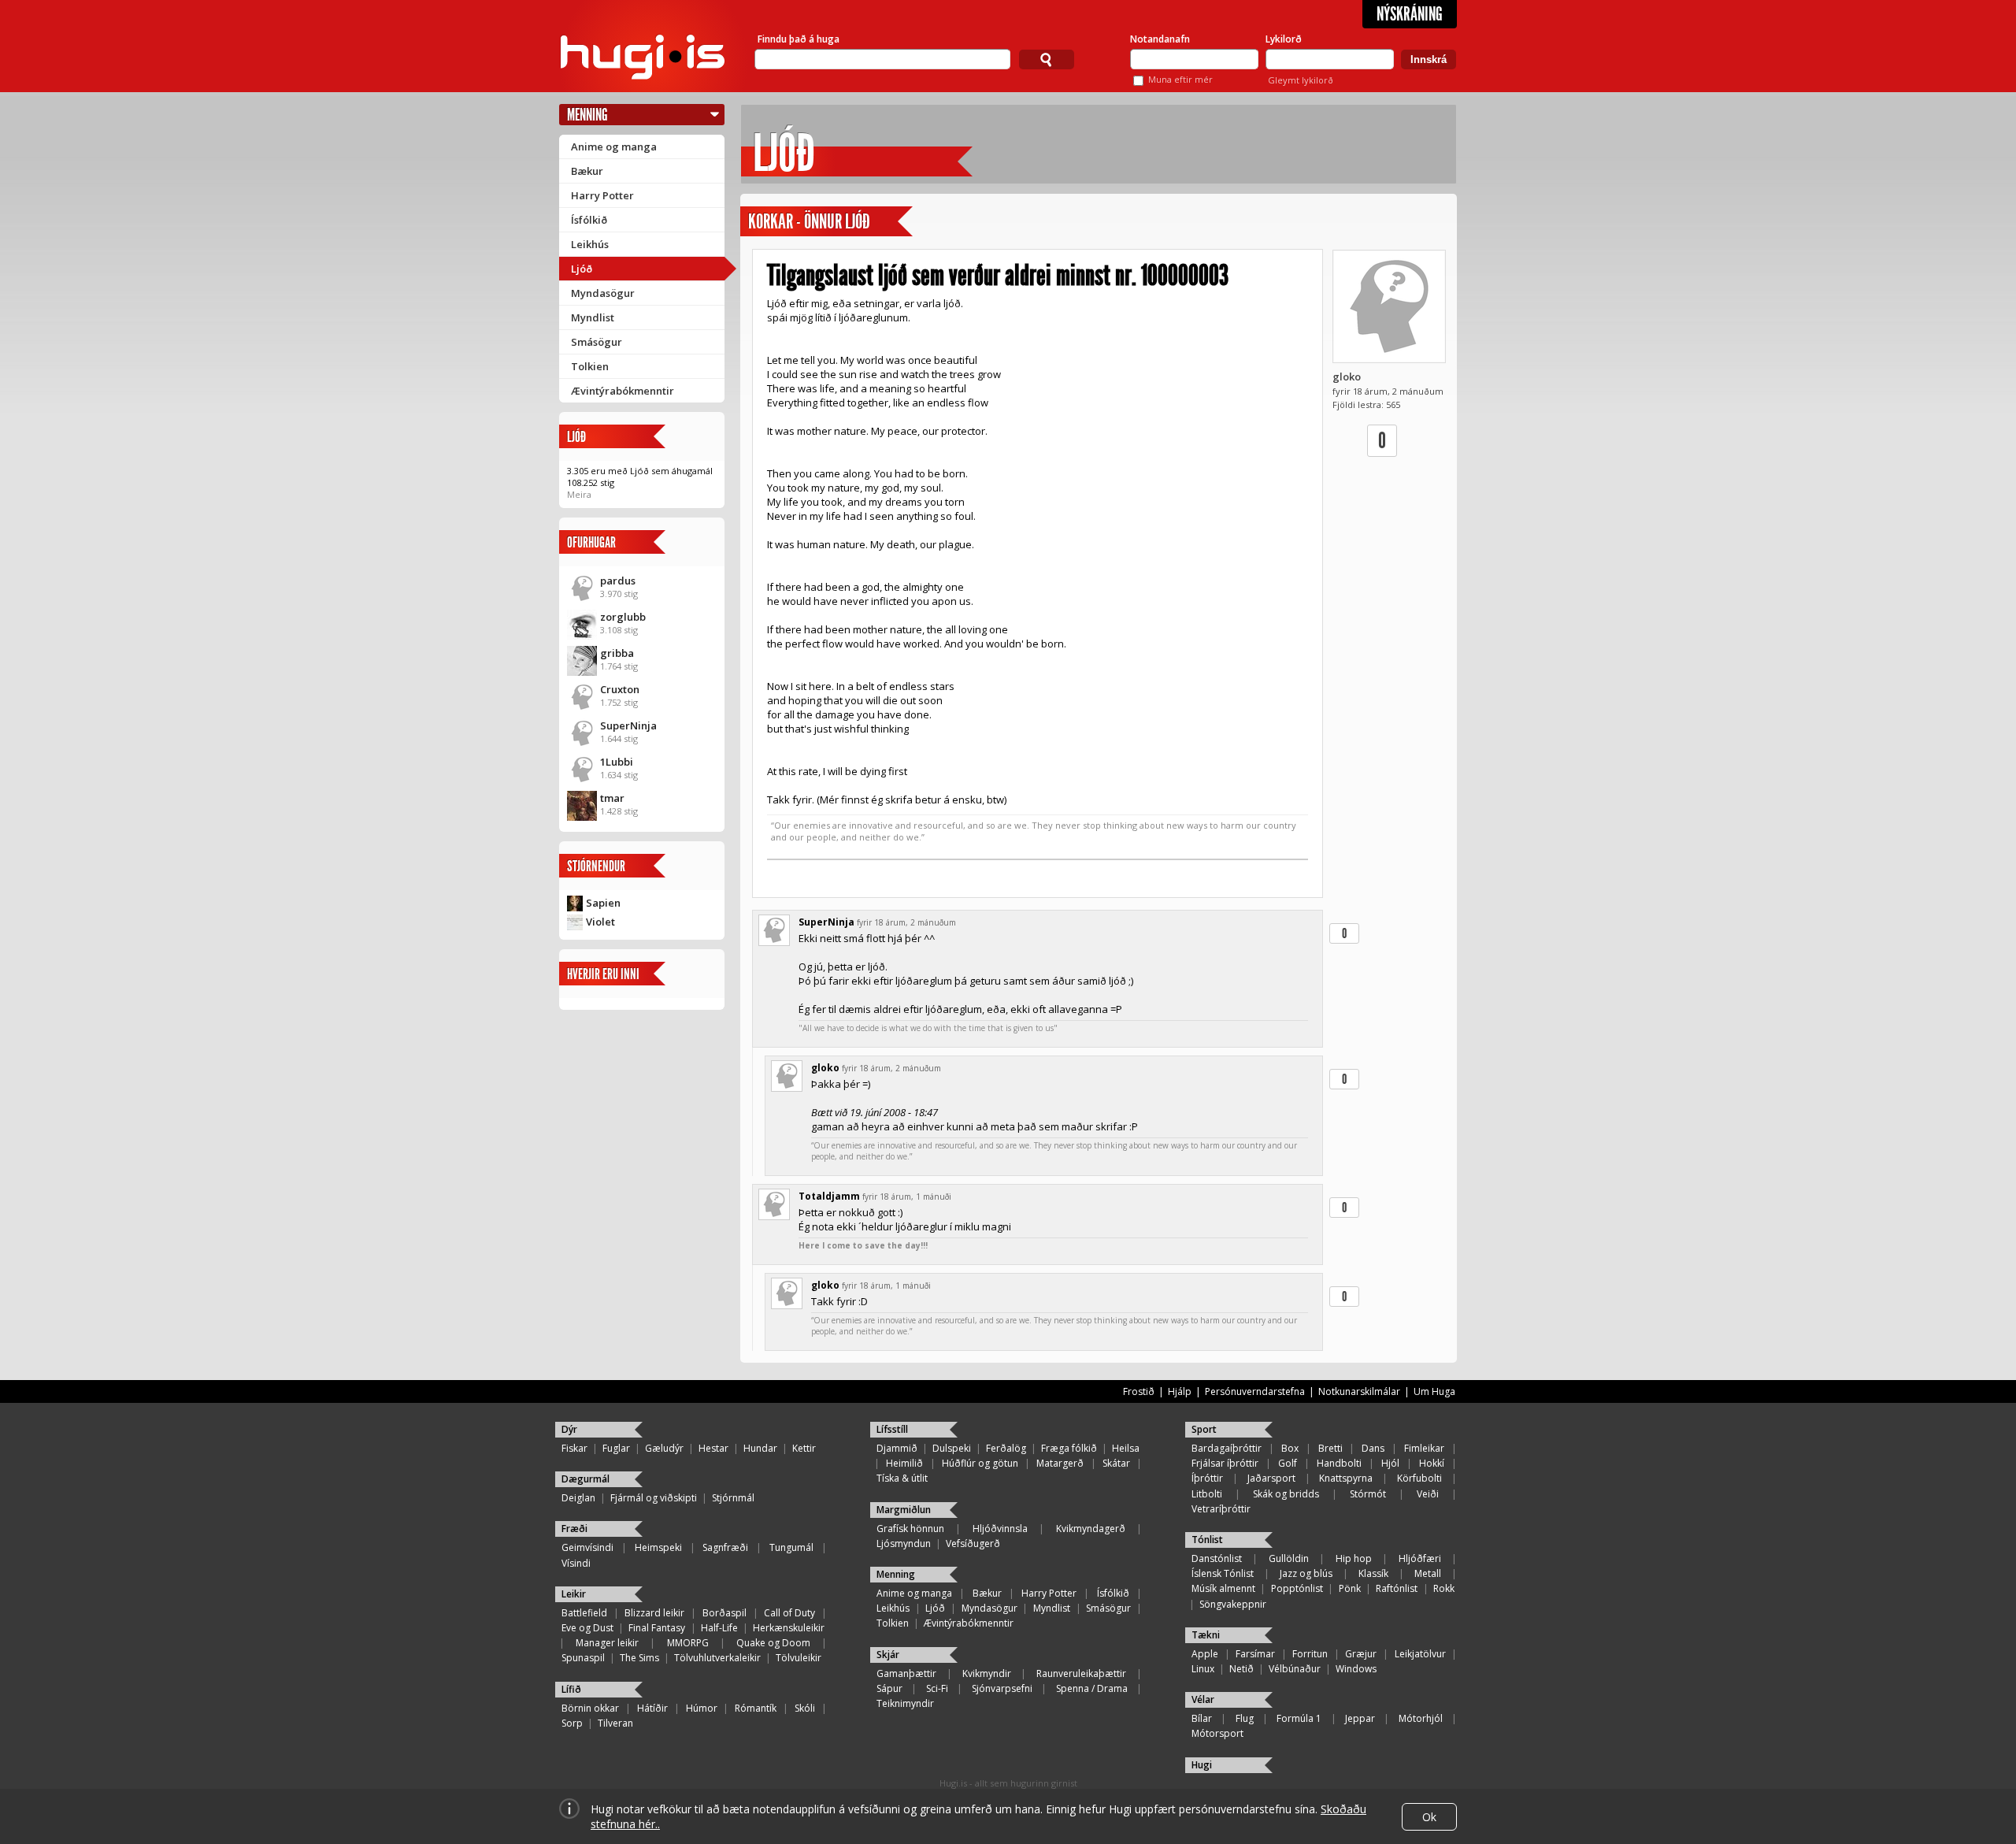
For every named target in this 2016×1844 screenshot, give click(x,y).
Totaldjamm (829, 1196)
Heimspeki (658, 1547)
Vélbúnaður (1295, 1669)
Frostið (1139, 1391)
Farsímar (1255, 1654)
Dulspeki (952, 1448)
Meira (579, 494)
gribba (617, 653)
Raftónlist (1397, 1588)
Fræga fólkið (1069, 1448)
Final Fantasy (657, 1628)
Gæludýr (664, 1448)
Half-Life (719, 1628)
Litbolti (1207, 1494)
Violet (600, 922)
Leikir (574, 1594)
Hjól (1390, 1463)
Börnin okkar (590, 1708)
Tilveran (615, 1723)
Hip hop (1354, 1558)
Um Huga (1434, 1391)
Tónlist (1207, 1540)
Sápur (889, 1688)
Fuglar (616, 1448)
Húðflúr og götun (980, 1463)
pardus (618, 581)
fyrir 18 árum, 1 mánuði (907, 1197)
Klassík (1373, 1573)
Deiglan (578, 1498)
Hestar (713, 1448)
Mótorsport (1217, 1733)
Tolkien (590, 366)
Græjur (1361, 1654)
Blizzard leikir (654, 1613)
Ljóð (582, 269)
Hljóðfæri (1420, 1558)
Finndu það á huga (799, 39)
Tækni (1206, 1635)
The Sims (639, 1658)
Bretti (1330, 1448)
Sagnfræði (725, 1547)
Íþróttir (1207, 1478)
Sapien (603, 903)
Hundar (760, 1448)
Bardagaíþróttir (1227, 1448)
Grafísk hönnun (910, 1529)
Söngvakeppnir (1233, 1604)
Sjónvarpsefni (1002, 1688)
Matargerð (1060, 1463)
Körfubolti (1419, 1478)
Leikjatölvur (1420, 1654)
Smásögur (597, 342)
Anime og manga (614, 147)
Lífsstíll (892, 1429)
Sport (1204, 1429)
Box (1290, 1448)
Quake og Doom (773, 1643)
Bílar (1202, 1718)
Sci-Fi (937, 1688)
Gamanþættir (906, 1673)
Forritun (1310, 1654)
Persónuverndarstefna (1255, 1391)
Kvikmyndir (987, 1673)
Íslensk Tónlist (1223, 1573)
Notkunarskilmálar (1359, 1391)
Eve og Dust (587, 1628)
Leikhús (590, 244)
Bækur (587, 171)
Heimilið (904, 1463)
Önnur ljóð (837, 222)
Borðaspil (724, 1613)
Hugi (1202, 1765)
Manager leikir (607, 1643)
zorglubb (623, 617)
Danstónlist (1217, 1558)
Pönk (1350, 1588)
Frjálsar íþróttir (1225, 1463)
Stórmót (1368, 1494)
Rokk (1444, 1588)
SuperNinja (628, 725)
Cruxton (620, 689)
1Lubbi (617, 762)
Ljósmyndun (904, 1543)
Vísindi (576, 1563)
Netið (1241, 1669)
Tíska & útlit (902, 1478)
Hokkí (1432, 1463)
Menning (587, 115)
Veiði (1428, 1494)
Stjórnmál (733, 1498)
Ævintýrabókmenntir (623, 391)
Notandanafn (1160, 39)
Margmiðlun (904, 1510)
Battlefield (584, 1613)
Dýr (569, 1429)
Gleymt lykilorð (1301, 80)
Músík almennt (1223, 1588)
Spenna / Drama (1092, 1688)
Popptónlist (1297, 1588)
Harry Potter (602, 195)
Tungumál (791, 1547)
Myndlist (593, 317)
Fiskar (574, 1448)
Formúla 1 (1299, 1718)
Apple (1205, 1654)
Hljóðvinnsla (1000, 1529)
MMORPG (688, 1643)
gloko (1347, 377)
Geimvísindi (587, 1547)
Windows (1356, 1669)
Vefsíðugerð (973, 1543)
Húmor (702, 1708)
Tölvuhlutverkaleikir (717, 1658)
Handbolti (1339, 1463)
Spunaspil (583, 1658)
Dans (1373, 1448)
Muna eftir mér (1180, 79)
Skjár (888, 1655)
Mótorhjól (1421, 1718)
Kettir (804, 1448)
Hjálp (1180, 1391)
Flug (1245, 1718)
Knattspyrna (1346, 1478)
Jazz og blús (1306, 1573)
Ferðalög (1006, 1448)
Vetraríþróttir (1221, 1509)
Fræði (574, 1529)
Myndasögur (603, 293)
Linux (1203, 1669)
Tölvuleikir (799, 1658)
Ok (1429, 1817)
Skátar (1116, 1463)
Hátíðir (652, 1708)
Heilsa (1126, 1448)
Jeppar (1360, 1718)
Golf (1288, 1463)
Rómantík (756, 1708)
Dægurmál (586, 1479)
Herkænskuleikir (789, 1628)
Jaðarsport (1271, 1478)
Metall (1428, 1573)
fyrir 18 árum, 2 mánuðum (906, 922)
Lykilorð (1284, 39)
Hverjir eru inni (603, 974)
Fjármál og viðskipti (654, 1498)
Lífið (571, 1689)
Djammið (897, 1448)
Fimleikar (1424, 1448)
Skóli (805, 1708)
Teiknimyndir (905, 1703)
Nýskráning (1410, 14)
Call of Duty (789, 1613)
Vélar (1203, 1699)
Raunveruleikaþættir (1081, 1673)
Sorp (572, 1723)
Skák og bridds (1286, 1494)
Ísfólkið (589, 220)
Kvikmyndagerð (1091, 1529)
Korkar (771, 222)
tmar (612, 798)
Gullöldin (1289, 1558)
